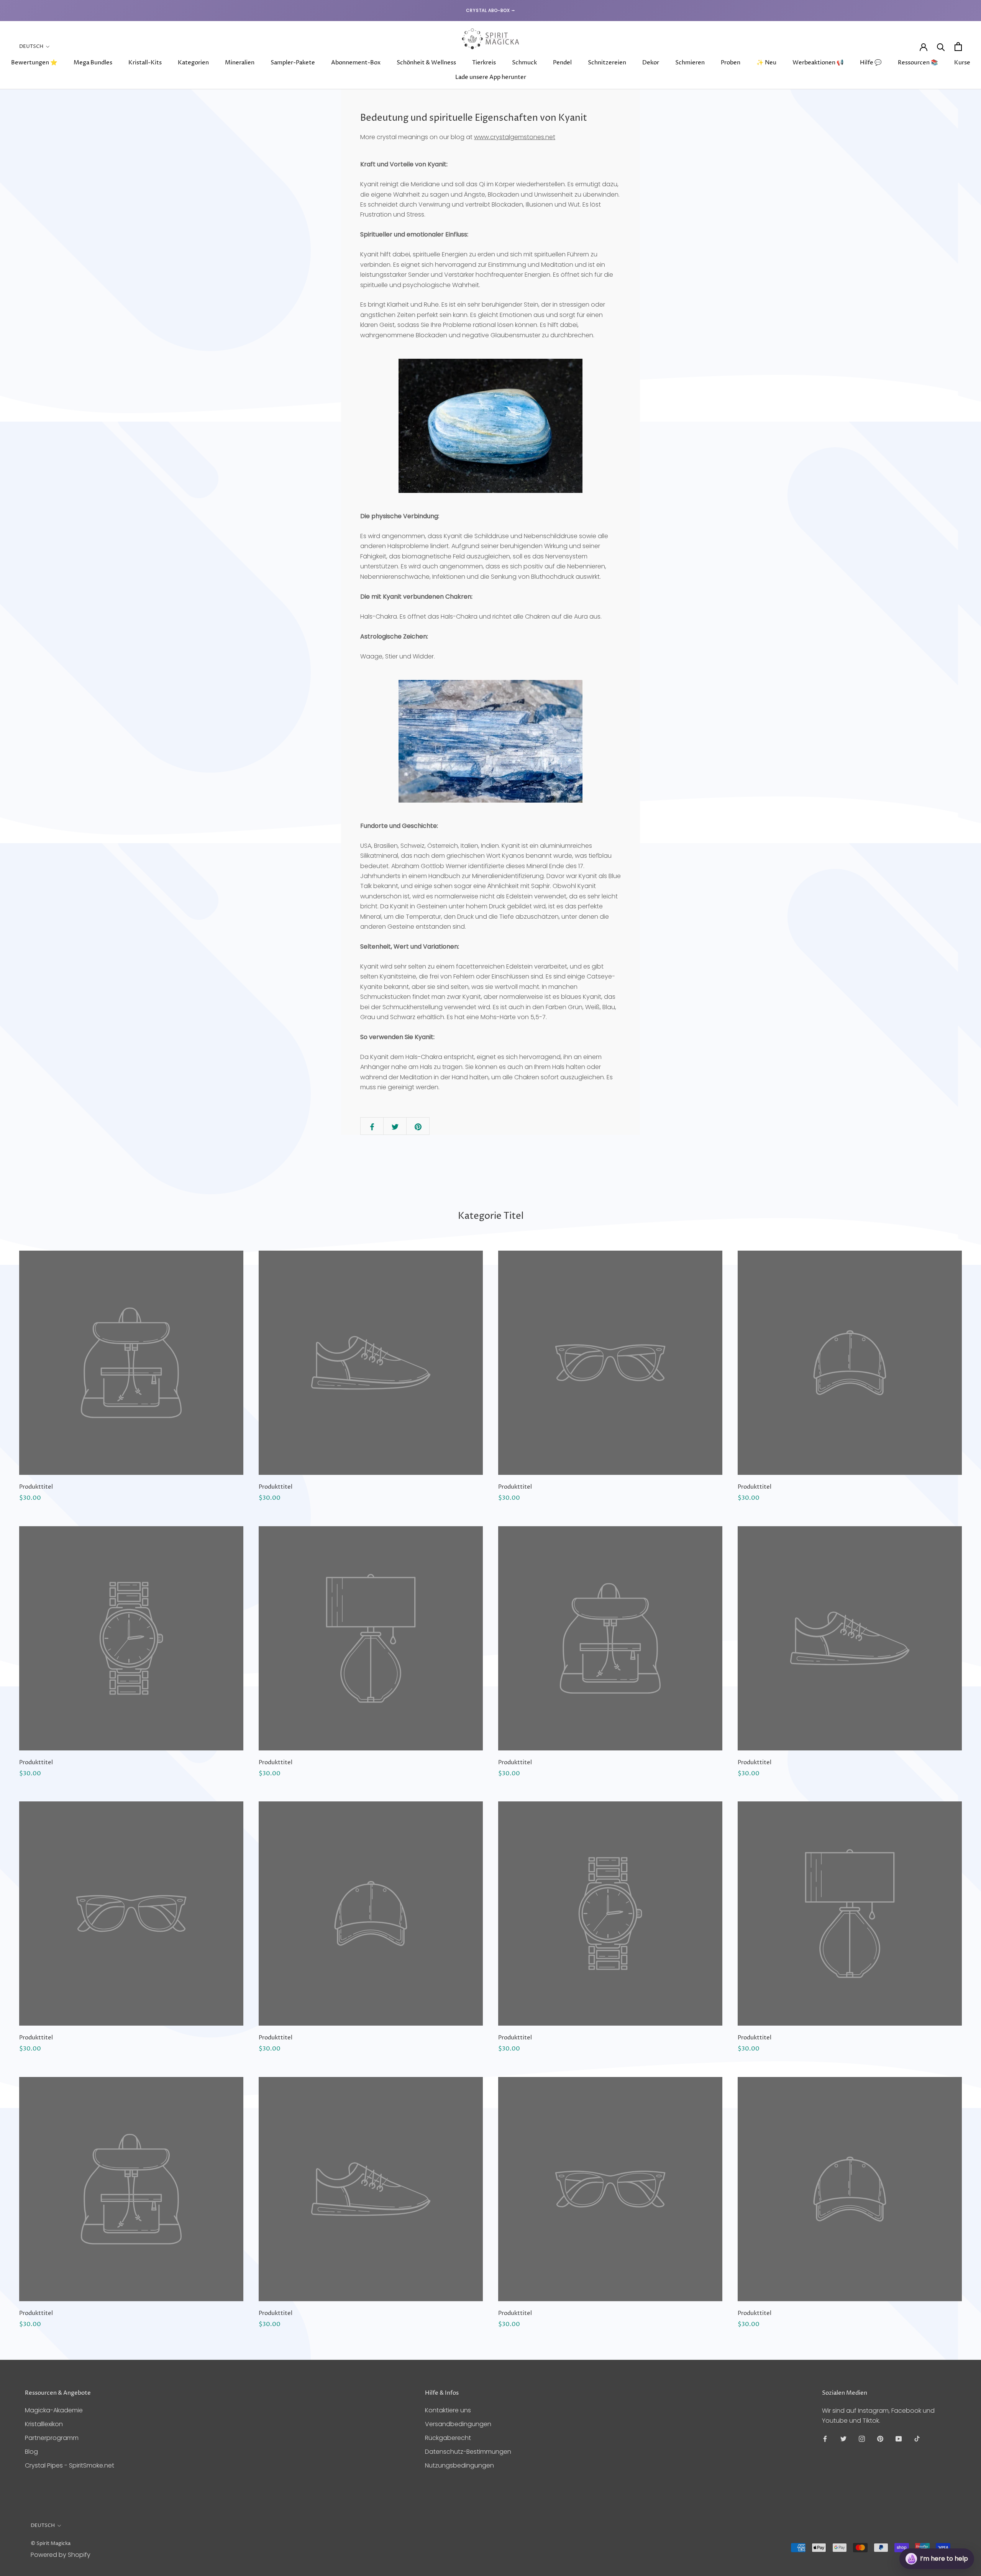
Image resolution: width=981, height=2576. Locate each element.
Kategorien (193, 63)
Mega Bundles (93, 63)
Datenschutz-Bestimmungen (468, 2452)
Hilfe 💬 (871, 63)
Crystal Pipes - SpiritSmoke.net (70, 2465)
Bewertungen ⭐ (34, 63)
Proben (731, 63)
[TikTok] (917, 2439)
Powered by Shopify (61, 2555)
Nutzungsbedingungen (459, 2465)
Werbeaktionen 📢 (818, 63)
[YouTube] (899, 2439)
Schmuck (524, 63)
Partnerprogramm (52, 2438)
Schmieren (690, 63)
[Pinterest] (880, 2439)
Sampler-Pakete (293, 63)
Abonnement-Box (356, 63)
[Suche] (941, 47)
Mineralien (240, 63)
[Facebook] (825, 2439)
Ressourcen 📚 (918, 63)
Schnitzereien (607, 63)
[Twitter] (843, 2439)
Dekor (651, 63)
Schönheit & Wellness (426, 63)
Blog (31, 2452)
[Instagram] (862, 2439)
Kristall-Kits (145, 63)
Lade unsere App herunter (491, 77)
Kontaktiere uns (448, 2410)
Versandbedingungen (458, 2424)
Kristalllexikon (44, 2424)
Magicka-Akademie (54, 2410)
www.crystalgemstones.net (515, 137)
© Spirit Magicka (51, 2543)
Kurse (962, 63)
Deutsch (31, 46)
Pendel (562, 63)
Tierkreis (484, 63)
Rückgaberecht (448, 2438)
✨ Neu (766, 63)
